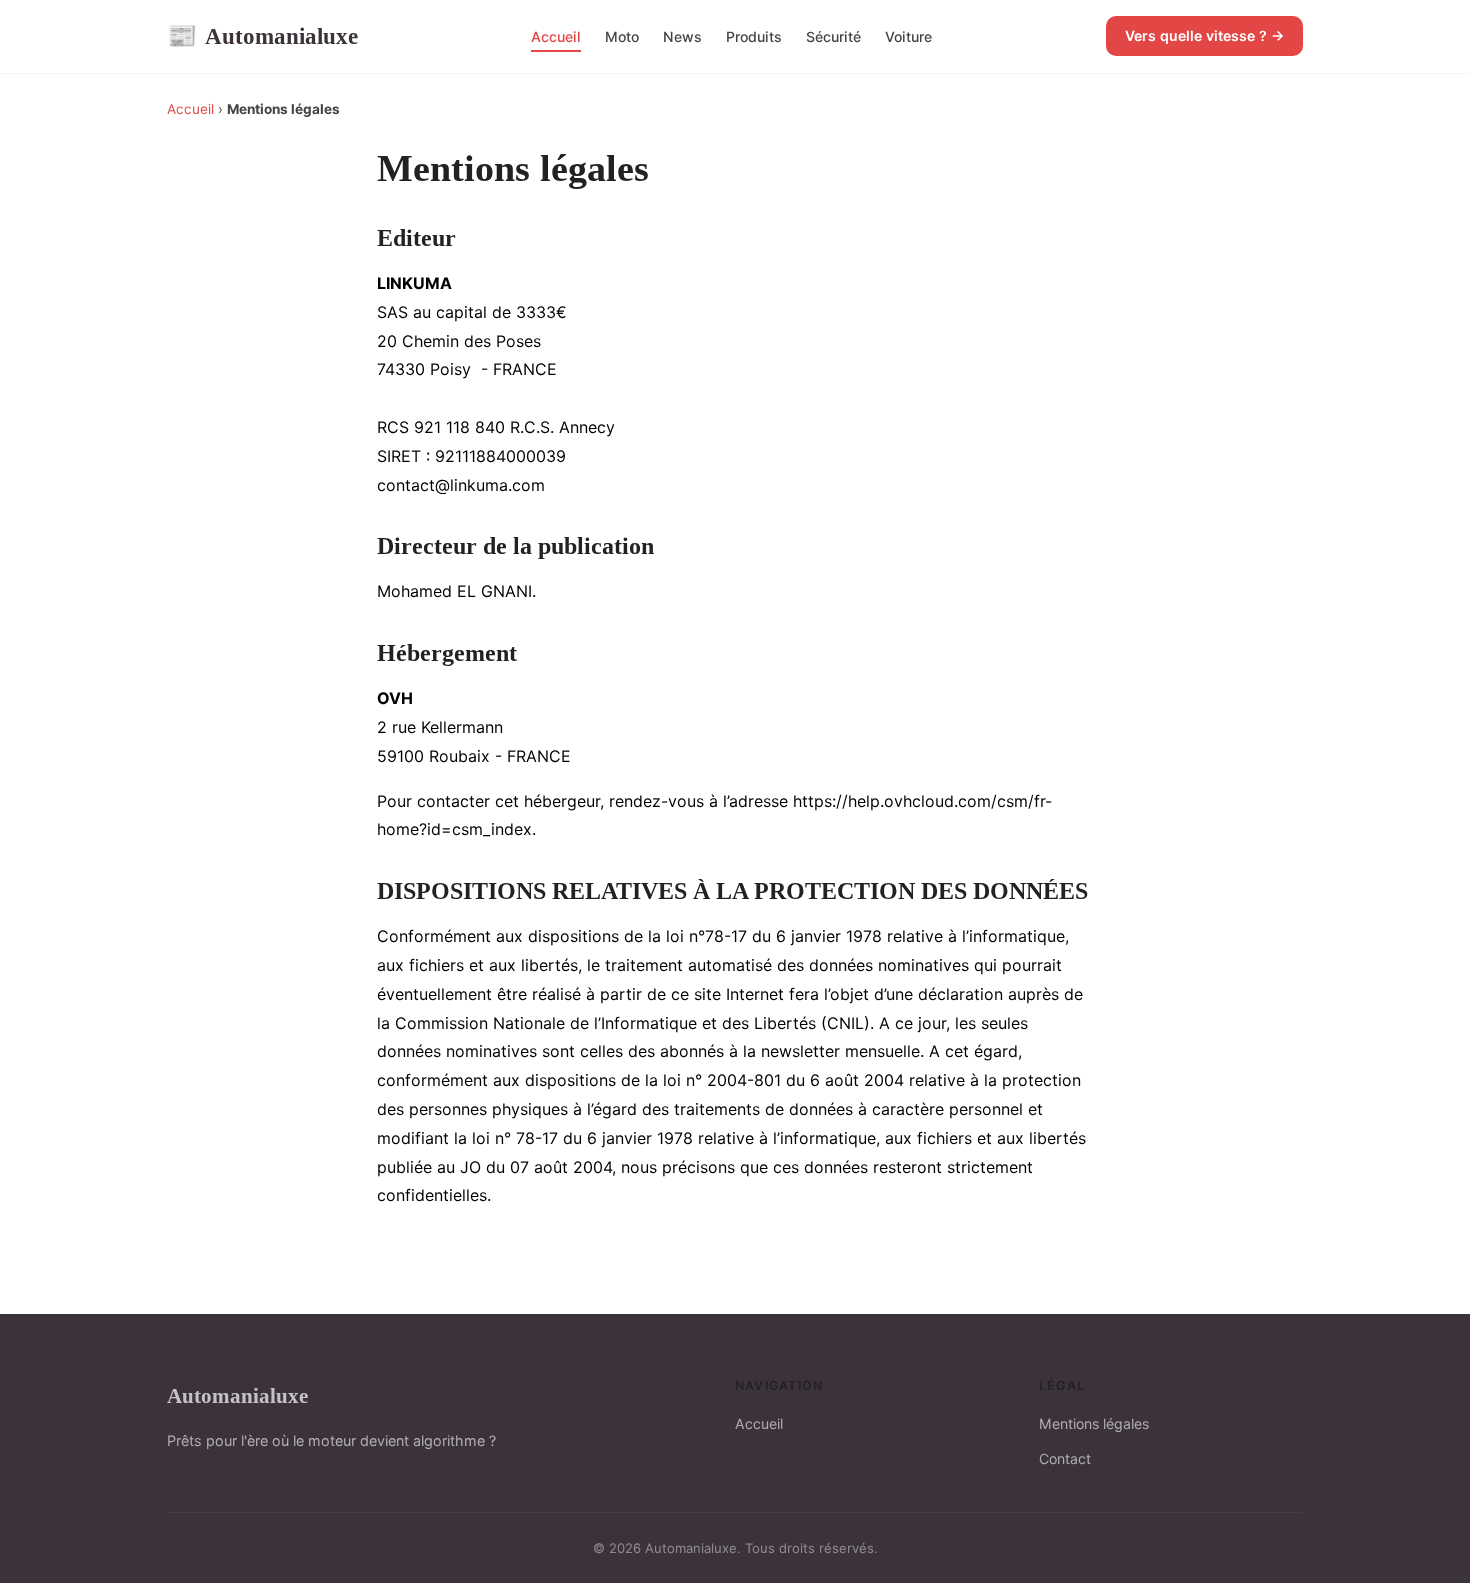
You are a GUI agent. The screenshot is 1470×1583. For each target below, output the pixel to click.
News (682, 36)
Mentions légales (1094, 1423)
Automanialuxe (262, 36)
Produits (754, 36)
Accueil (556, 36)
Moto (622, 36)
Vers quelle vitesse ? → (1204, 35)
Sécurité (833, 36)
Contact (1065, 1458)
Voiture (908, 36)
